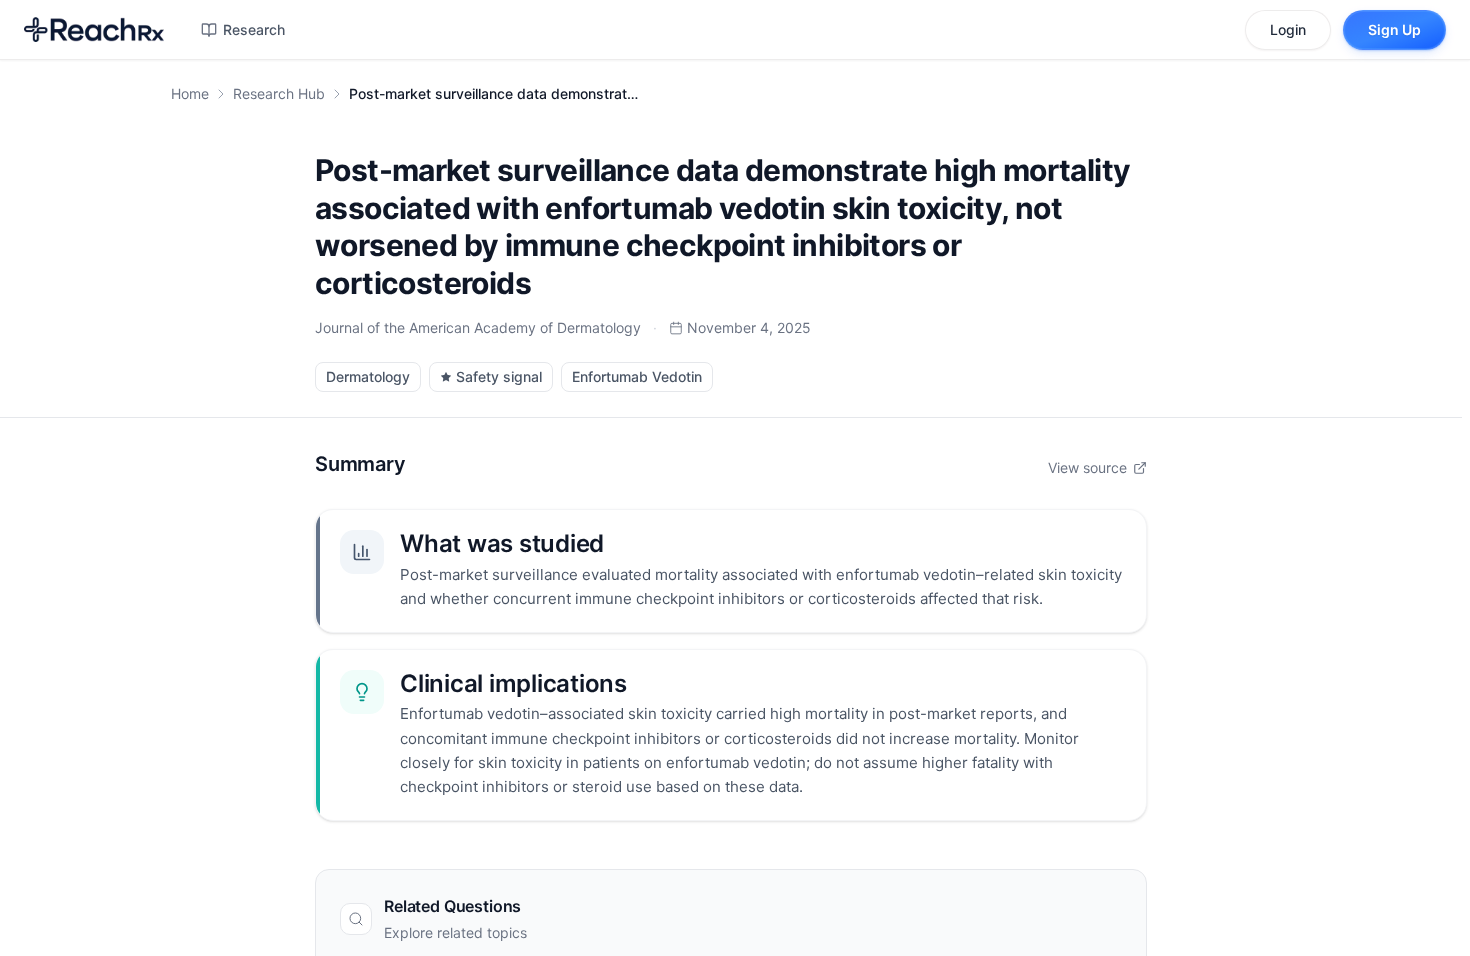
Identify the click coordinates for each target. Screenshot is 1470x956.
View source (1087, 467)
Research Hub (279, 93)
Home (190, 93)
